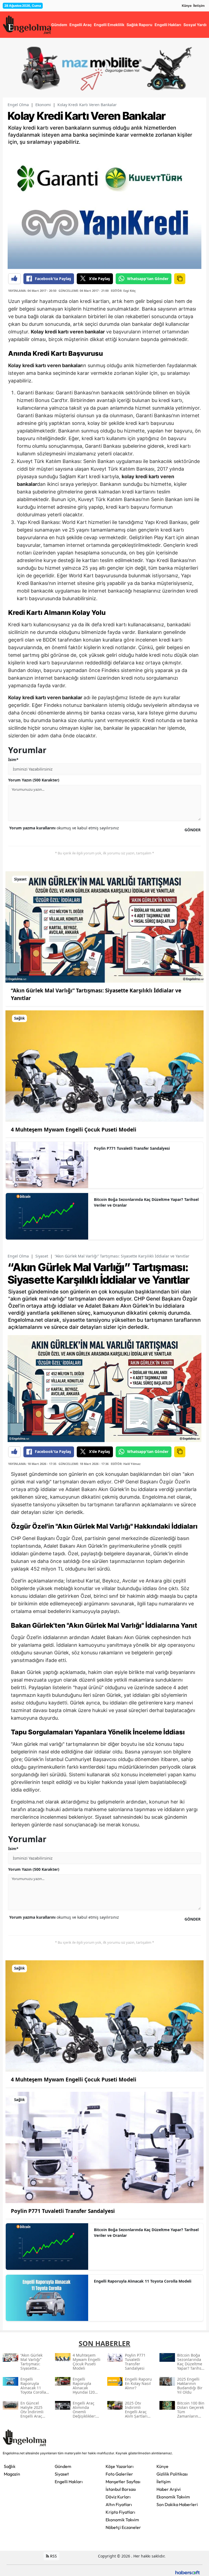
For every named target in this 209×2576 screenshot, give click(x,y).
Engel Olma (18, 105)
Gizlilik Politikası (172, 2474)
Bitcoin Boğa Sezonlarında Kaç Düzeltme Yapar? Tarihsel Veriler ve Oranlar (146, 1202)
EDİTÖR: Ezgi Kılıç (123, 291)
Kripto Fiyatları (120, 2512)
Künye (187, 6)
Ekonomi (43, 105)
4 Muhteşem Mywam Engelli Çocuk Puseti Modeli (74, 1130)
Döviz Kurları (118, 2497)
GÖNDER (193, 830)
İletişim (199, 6)
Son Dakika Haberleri (177, 2504)
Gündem (63, 2466)
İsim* (13, 760)
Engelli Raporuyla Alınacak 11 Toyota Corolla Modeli (143, 2281)
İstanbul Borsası (121, 2489)
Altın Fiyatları (119, 2504)
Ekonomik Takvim (122, 2520)
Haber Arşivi (169, 2489)
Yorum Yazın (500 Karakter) (34, 780)
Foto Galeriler (119, 2474)
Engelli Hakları (69, 2482)
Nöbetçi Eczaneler (123, 2527)
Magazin (12, 2474)
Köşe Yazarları (120, 2466)
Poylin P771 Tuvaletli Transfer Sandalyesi (132, 1148)
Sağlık (10, 2466)
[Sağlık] (104, 1066)
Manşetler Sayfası (123, 2482)
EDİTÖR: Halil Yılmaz (126, 1464)
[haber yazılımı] (188, 2572)
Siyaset (42, 1256)
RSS (53, 2556)
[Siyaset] (104, 926)
